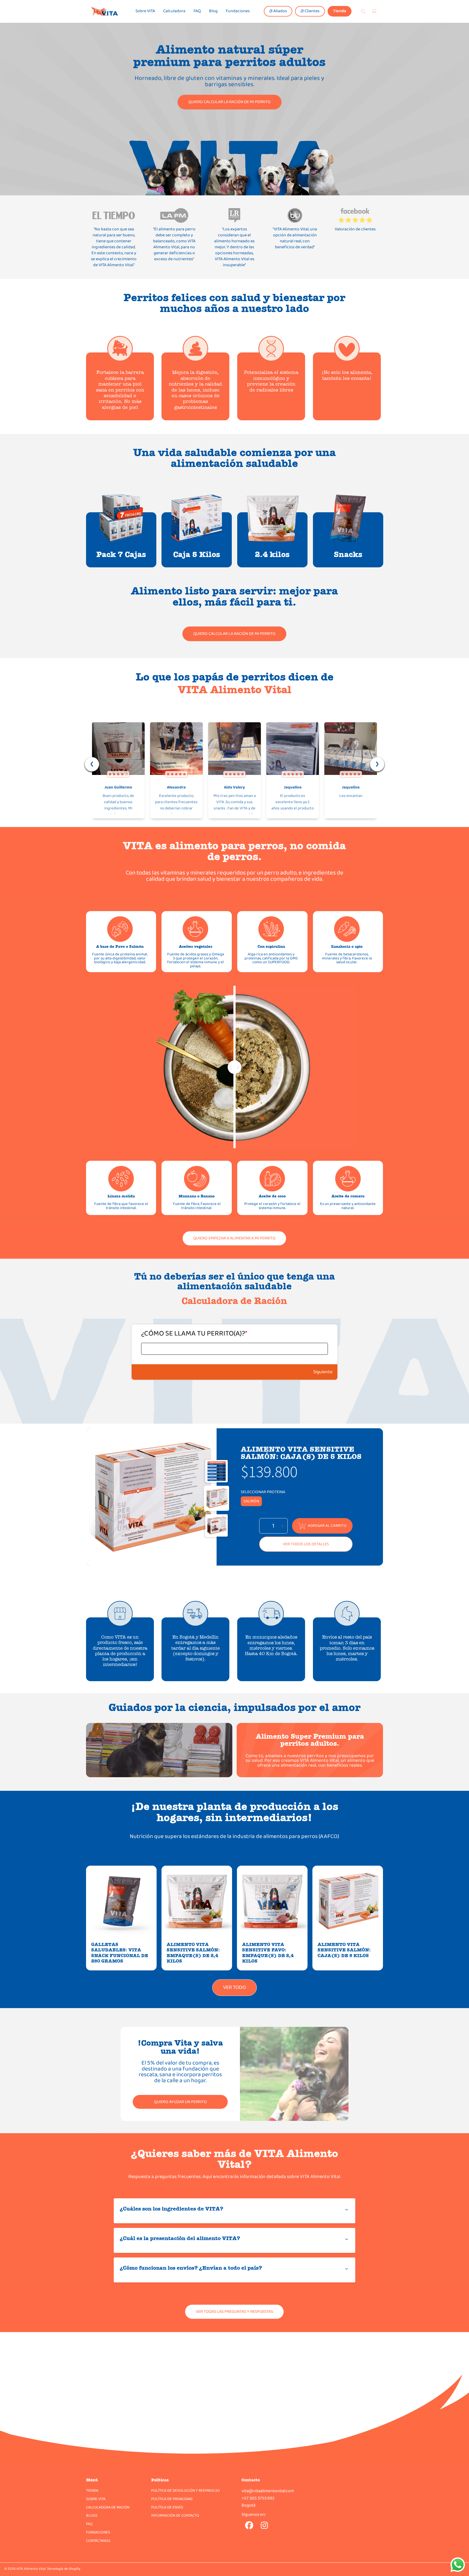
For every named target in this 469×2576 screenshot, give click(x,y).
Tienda (340, 11)
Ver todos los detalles (306, 1544)
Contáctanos (98, 2541)
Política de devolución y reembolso (186, 2491)
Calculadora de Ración (108, 2507)
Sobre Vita (96, 2499)
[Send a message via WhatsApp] (458, 2565)
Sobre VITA (145, 11)
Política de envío (167, 2507)
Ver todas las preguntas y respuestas (234, 2312)
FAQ (197, 11)
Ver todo (234, 1987)
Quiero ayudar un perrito (180, 2102)
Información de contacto (175, 2515)
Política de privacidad (172, 2499)
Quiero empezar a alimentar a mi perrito (234, 1238)
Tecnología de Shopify (63, 2569)
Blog (213, 11)
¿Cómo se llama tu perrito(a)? (194, 1334)
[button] (364, 11)
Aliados (280, 11)
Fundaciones (238, 11)
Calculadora (174, 11)
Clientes (312, 11)
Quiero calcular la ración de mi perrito (229, 102)
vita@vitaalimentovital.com (268, 2491)
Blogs (92, 2515)
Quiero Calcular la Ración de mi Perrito (234, 634)
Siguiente (323, 1372)
